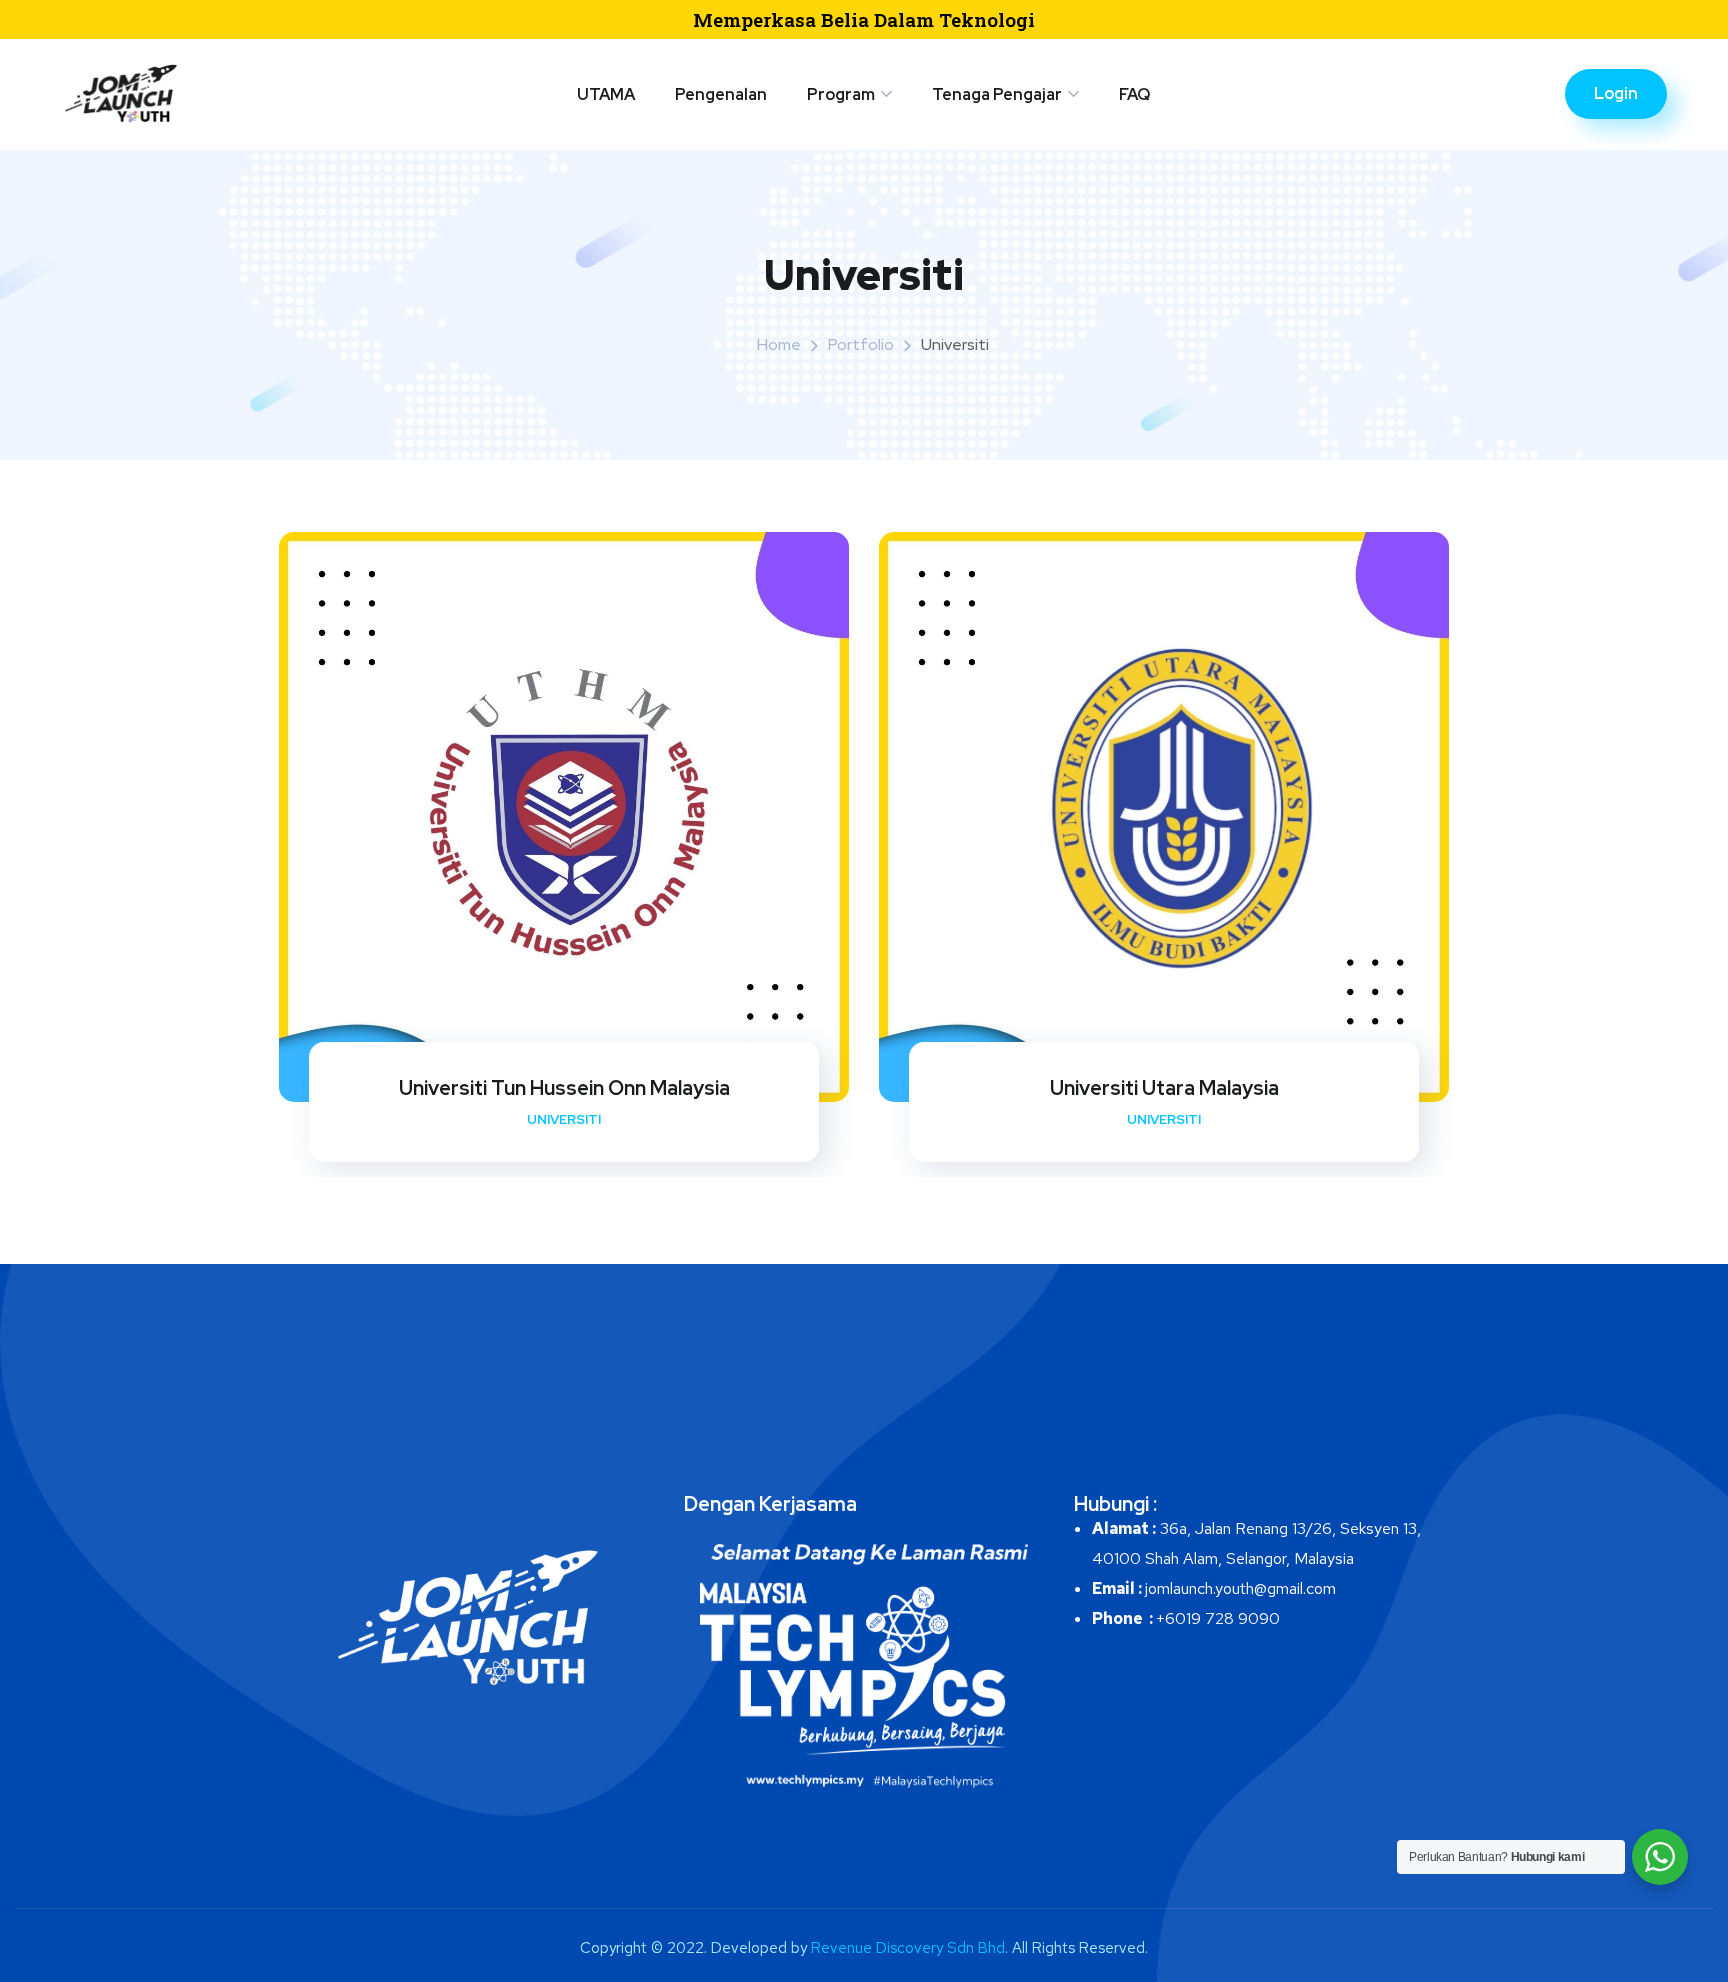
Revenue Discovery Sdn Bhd (908, 1948)
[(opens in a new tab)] (1164, 817)
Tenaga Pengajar (997, 94)
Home (779, 344)
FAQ (1134, 94)
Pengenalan (721, 94)
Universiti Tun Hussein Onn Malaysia (564, 1088)
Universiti (564, 1119)
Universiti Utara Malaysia (1164, 1088)
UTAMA (606, 94)
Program (841, 94)
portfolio (861, 344)
